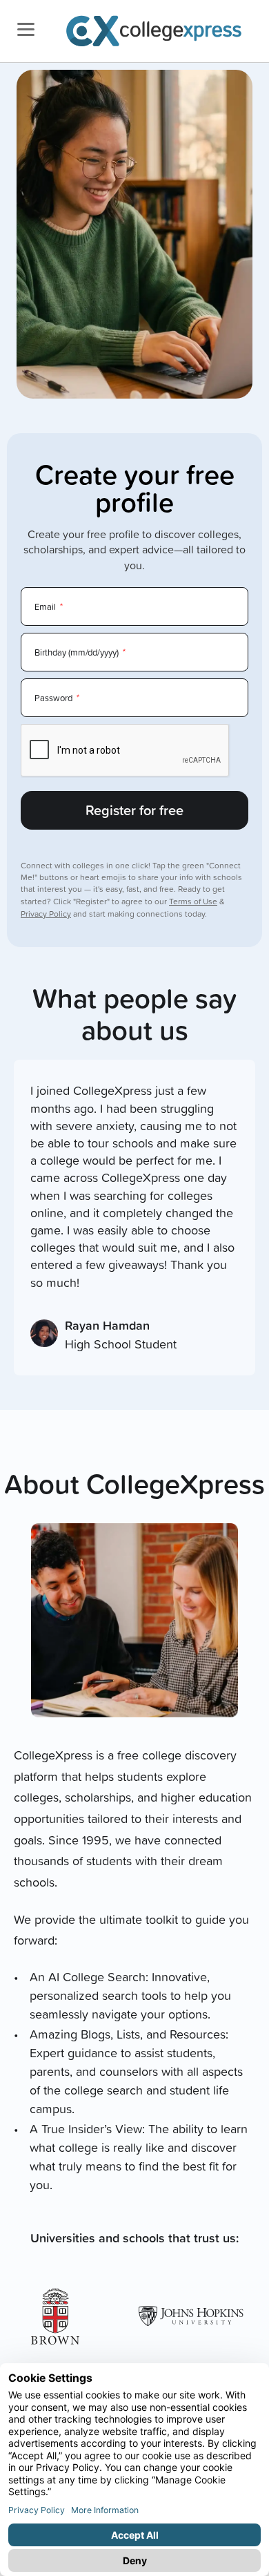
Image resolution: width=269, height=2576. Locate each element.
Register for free (134, 810)
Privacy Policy (46, 914)
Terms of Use (193, 901)
